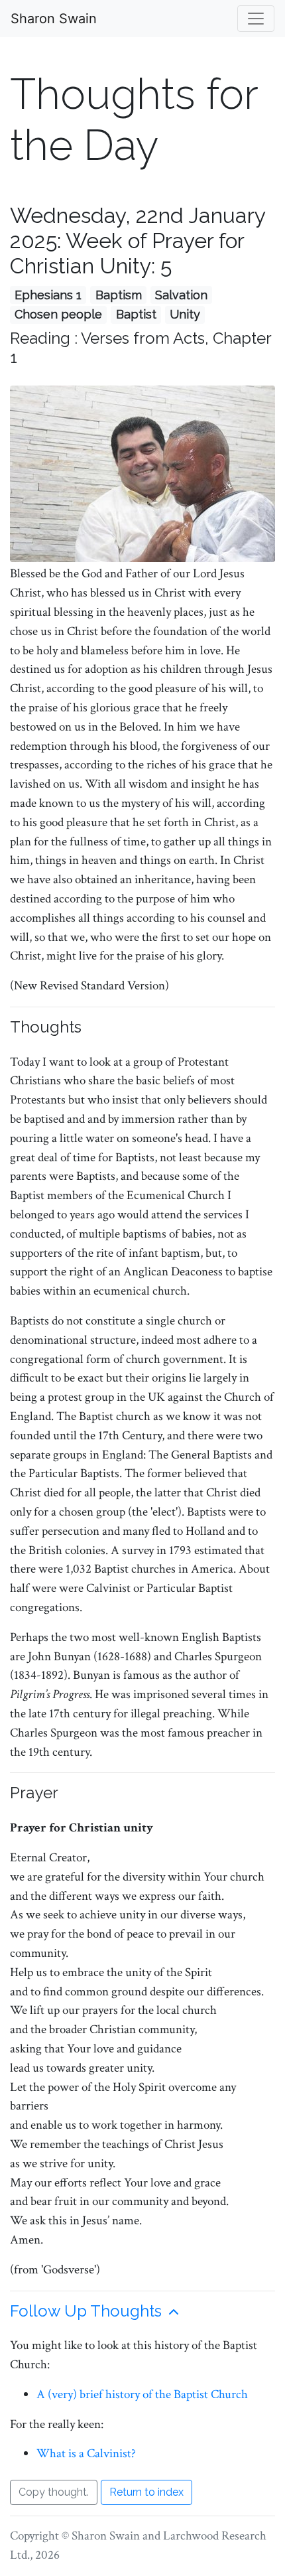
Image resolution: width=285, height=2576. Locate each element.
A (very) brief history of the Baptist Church (142, 2395)
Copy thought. (54, 2492)
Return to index (146, 2492)
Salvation (181, 295)
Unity (185, 314)
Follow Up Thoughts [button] (88, 2311)
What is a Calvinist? (86, 2454)
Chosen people (58, 314)
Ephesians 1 (48, 295)
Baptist (136, 314)
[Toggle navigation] (256, 19)
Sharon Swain (54, 19)
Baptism (119, 295)
